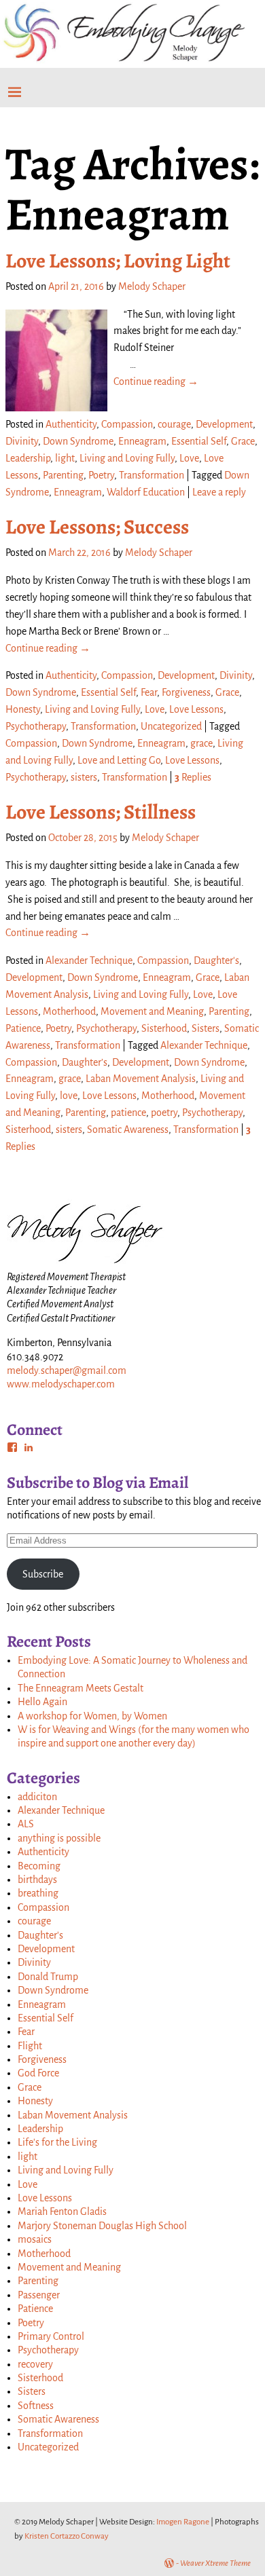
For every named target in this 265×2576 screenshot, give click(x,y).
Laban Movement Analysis (141, 1079)
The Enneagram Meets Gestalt (81, 1688)
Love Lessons (196, 709)
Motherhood (69, 1011)
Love (189, 458)
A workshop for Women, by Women (92, 1716)
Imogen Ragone (183, 2522)
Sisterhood (164, 1028)
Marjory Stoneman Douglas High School (102, 2226)
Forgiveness (186, 692)
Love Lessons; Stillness (101, 812)
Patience (23, 1028)
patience (128, 1113)
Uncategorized (171, 726)
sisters (84, 777)
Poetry (101, 475)
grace (201, 743)
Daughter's (216, 960)
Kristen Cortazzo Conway (67, 2536)
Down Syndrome (78, 441)
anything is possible (59, 1838)
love (69, 1096)
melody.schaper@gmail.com (67, 1370)
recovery (35, 2364)
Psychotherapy (36, 726)
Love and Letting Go (119, 760)
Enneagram (142, 441)
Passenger (39, 2295)
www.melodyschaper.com (61, 1384)
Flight (30, 2046)
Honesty (23, 709)
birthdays (37, 1880)
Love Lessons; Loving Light (118, 261)
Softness (36, 2406)
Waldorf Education (146, 492)
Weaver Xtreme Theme (215, 2563)
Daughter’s (85, 1062)
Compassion (127, 424)
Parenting (63, 475)
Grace (243, 441)
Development (224, 424)
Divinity (22, 441)
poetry (164, 1113)
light (65, 458)
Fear (149, 692)
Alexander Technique (89, 960)
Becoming (39, 1866)
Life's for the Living (57, 2142)
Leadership (28, 458)
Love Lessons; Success (97, 527)
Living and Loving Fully (127, 458)
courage (174, 424)
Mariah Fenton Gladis (62, 2211)
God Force (38, 2073)
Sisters (206, 1028)
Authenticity (71, 424)
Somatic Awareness (128, 1130)
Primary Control (51, 2336)
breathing (38, 1893)
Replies (193, 777)
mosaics (35, 2239)
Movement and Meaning (152, 1011)
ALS (26, 1824)
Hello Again (42, 1702)
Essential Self (199, 441)
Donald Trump (48, 1977)
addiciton (37, 1797)
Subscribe (43, 1574)
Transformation (152, 475)
